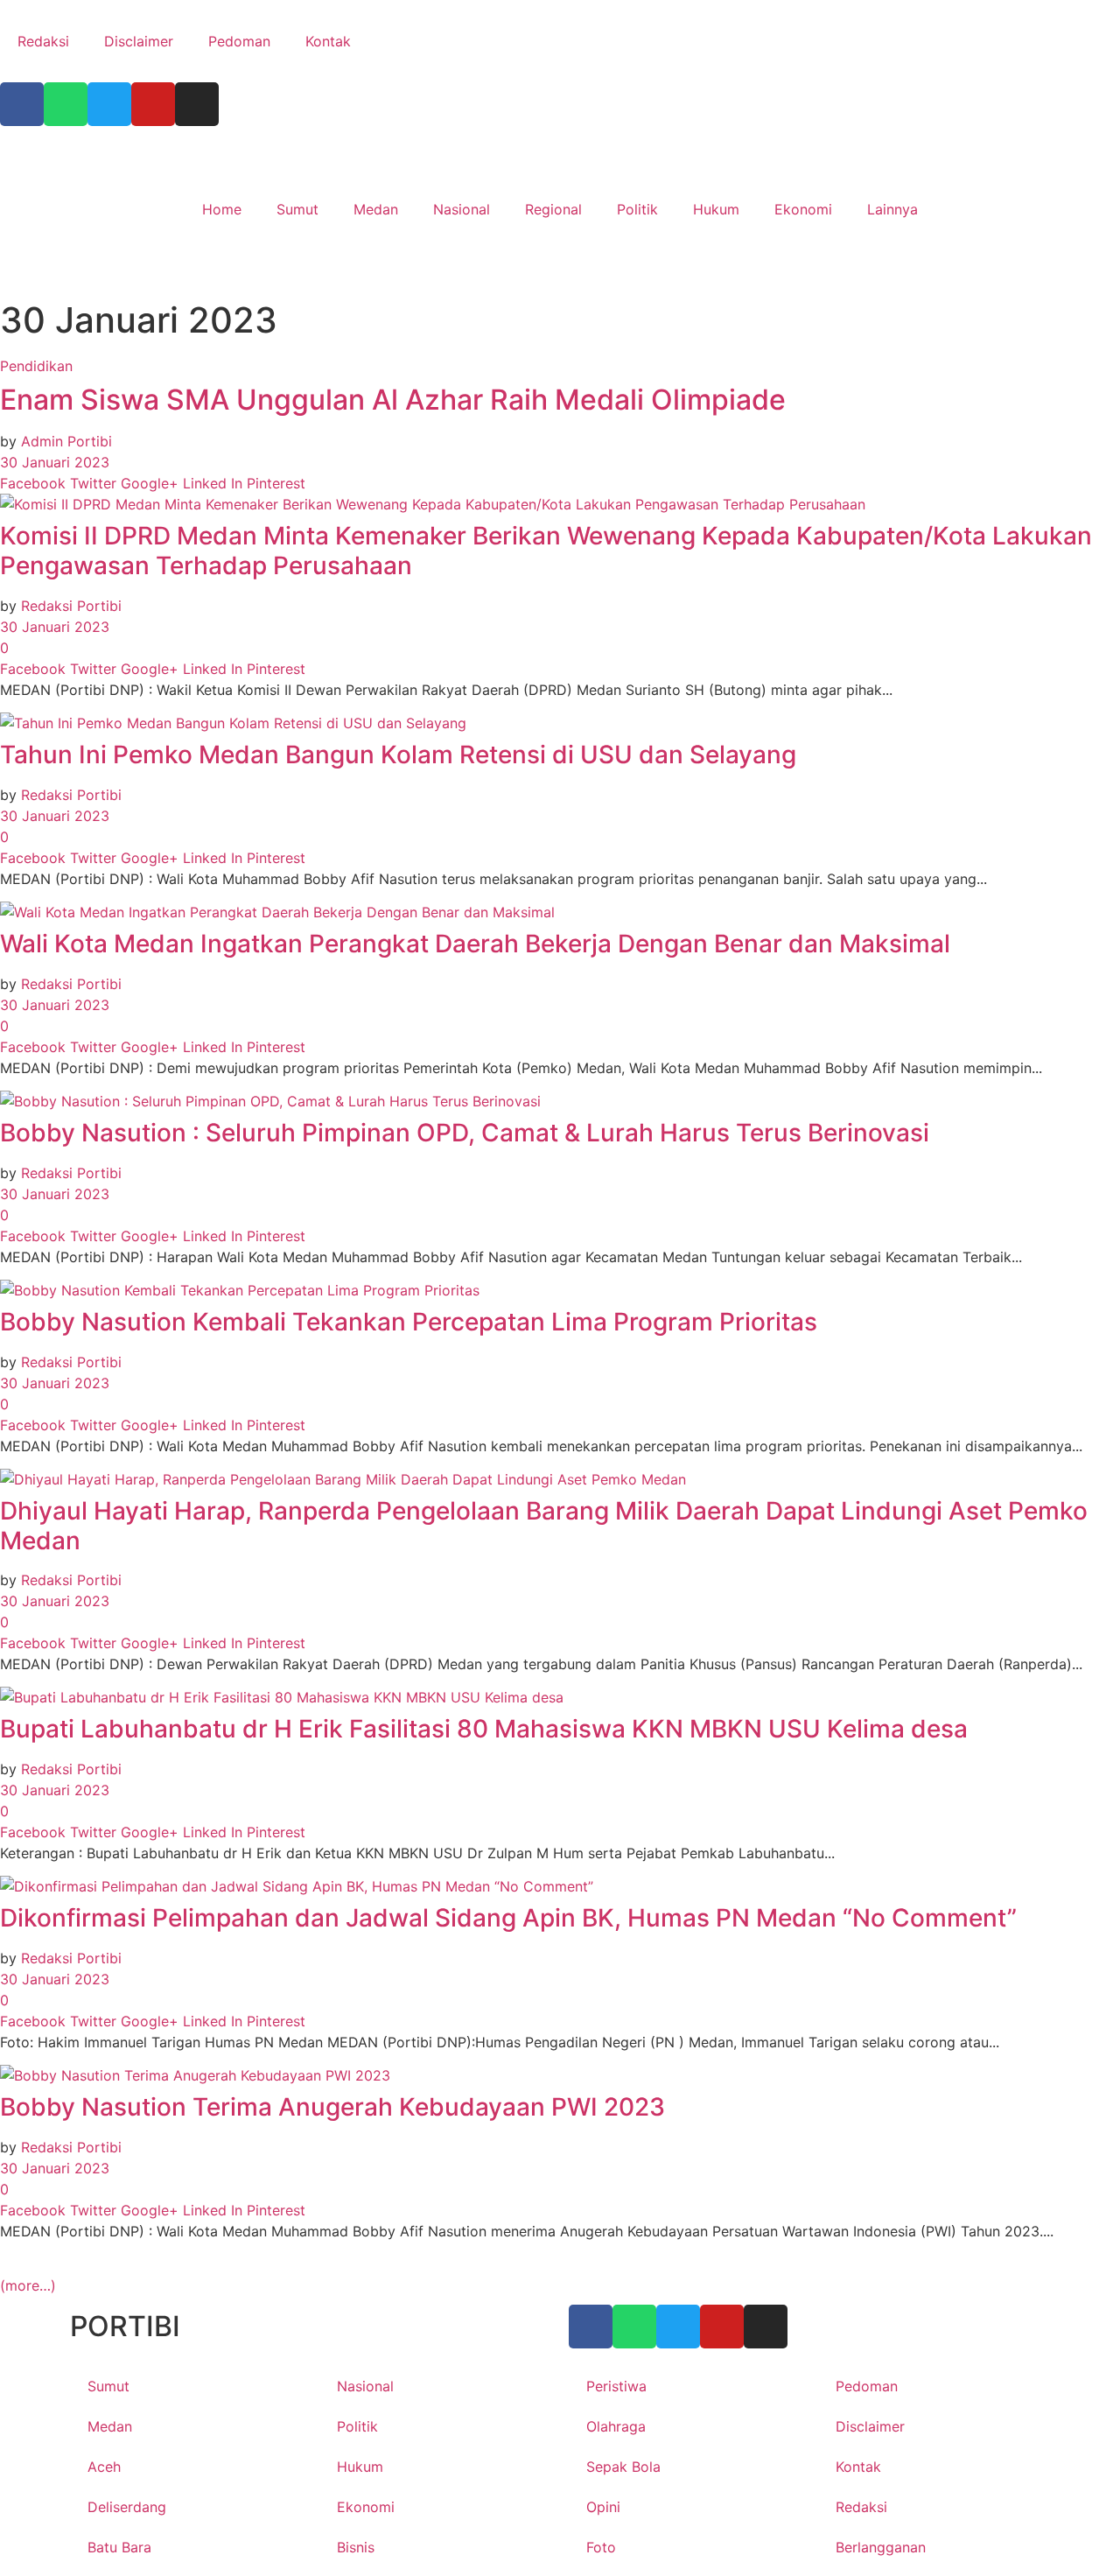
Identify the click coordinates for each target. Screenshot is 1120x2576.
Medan (376, 209)
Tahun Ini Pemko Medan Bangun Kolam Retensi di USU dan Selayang (398, 755)
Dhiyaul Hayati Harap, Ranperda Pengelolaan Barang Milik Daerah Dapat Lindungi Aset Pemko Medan (544, 1526)
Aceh (104, 2467)
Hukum (716, 209)
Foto (601, 2547)
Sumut (297, 209)
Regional (553, 209)
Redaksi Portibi (71, 606)
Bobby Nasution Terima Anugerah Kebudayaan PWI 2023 (332, 2107)
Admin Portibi (66, 441)
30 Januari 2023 (55, 462)
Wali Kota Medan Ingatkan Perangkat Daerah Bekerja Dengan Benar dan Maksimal (475, 944)
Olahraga (616, 2426)
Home (222, 209)
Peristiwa (616, 2386)
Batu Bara (119, 2547)
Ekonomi (803, 209)
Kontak (328, 41)
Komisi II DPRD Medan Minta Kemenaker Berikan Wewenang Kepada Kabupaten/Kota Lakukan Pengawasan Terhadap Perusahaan (546, 551)
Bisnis (356, 2547)
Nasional (462, 209)
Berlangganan (881, 2547)
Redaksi (43, 41)
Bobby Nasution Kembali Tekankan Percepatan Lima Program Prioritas (409, 1322)
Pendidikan (36, 366)
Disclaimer (139, 41)
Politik (637, 209)
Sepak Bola (623, 2467)
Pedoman (239, 41)
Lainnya (892, 209)
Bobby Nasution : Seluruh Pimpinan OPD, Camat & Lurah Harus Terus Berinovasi (465, 1133)
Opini (603, 2507)
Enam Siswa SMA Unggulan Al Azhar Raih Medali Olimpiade (393, 400)
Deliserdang (127, 2507)
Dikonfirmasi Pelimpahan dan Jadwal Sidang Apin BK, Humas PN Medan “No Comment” (508, 1918)
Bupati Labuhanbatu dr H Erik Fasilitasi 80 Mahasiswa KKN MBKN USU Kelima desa (484, 1729)
